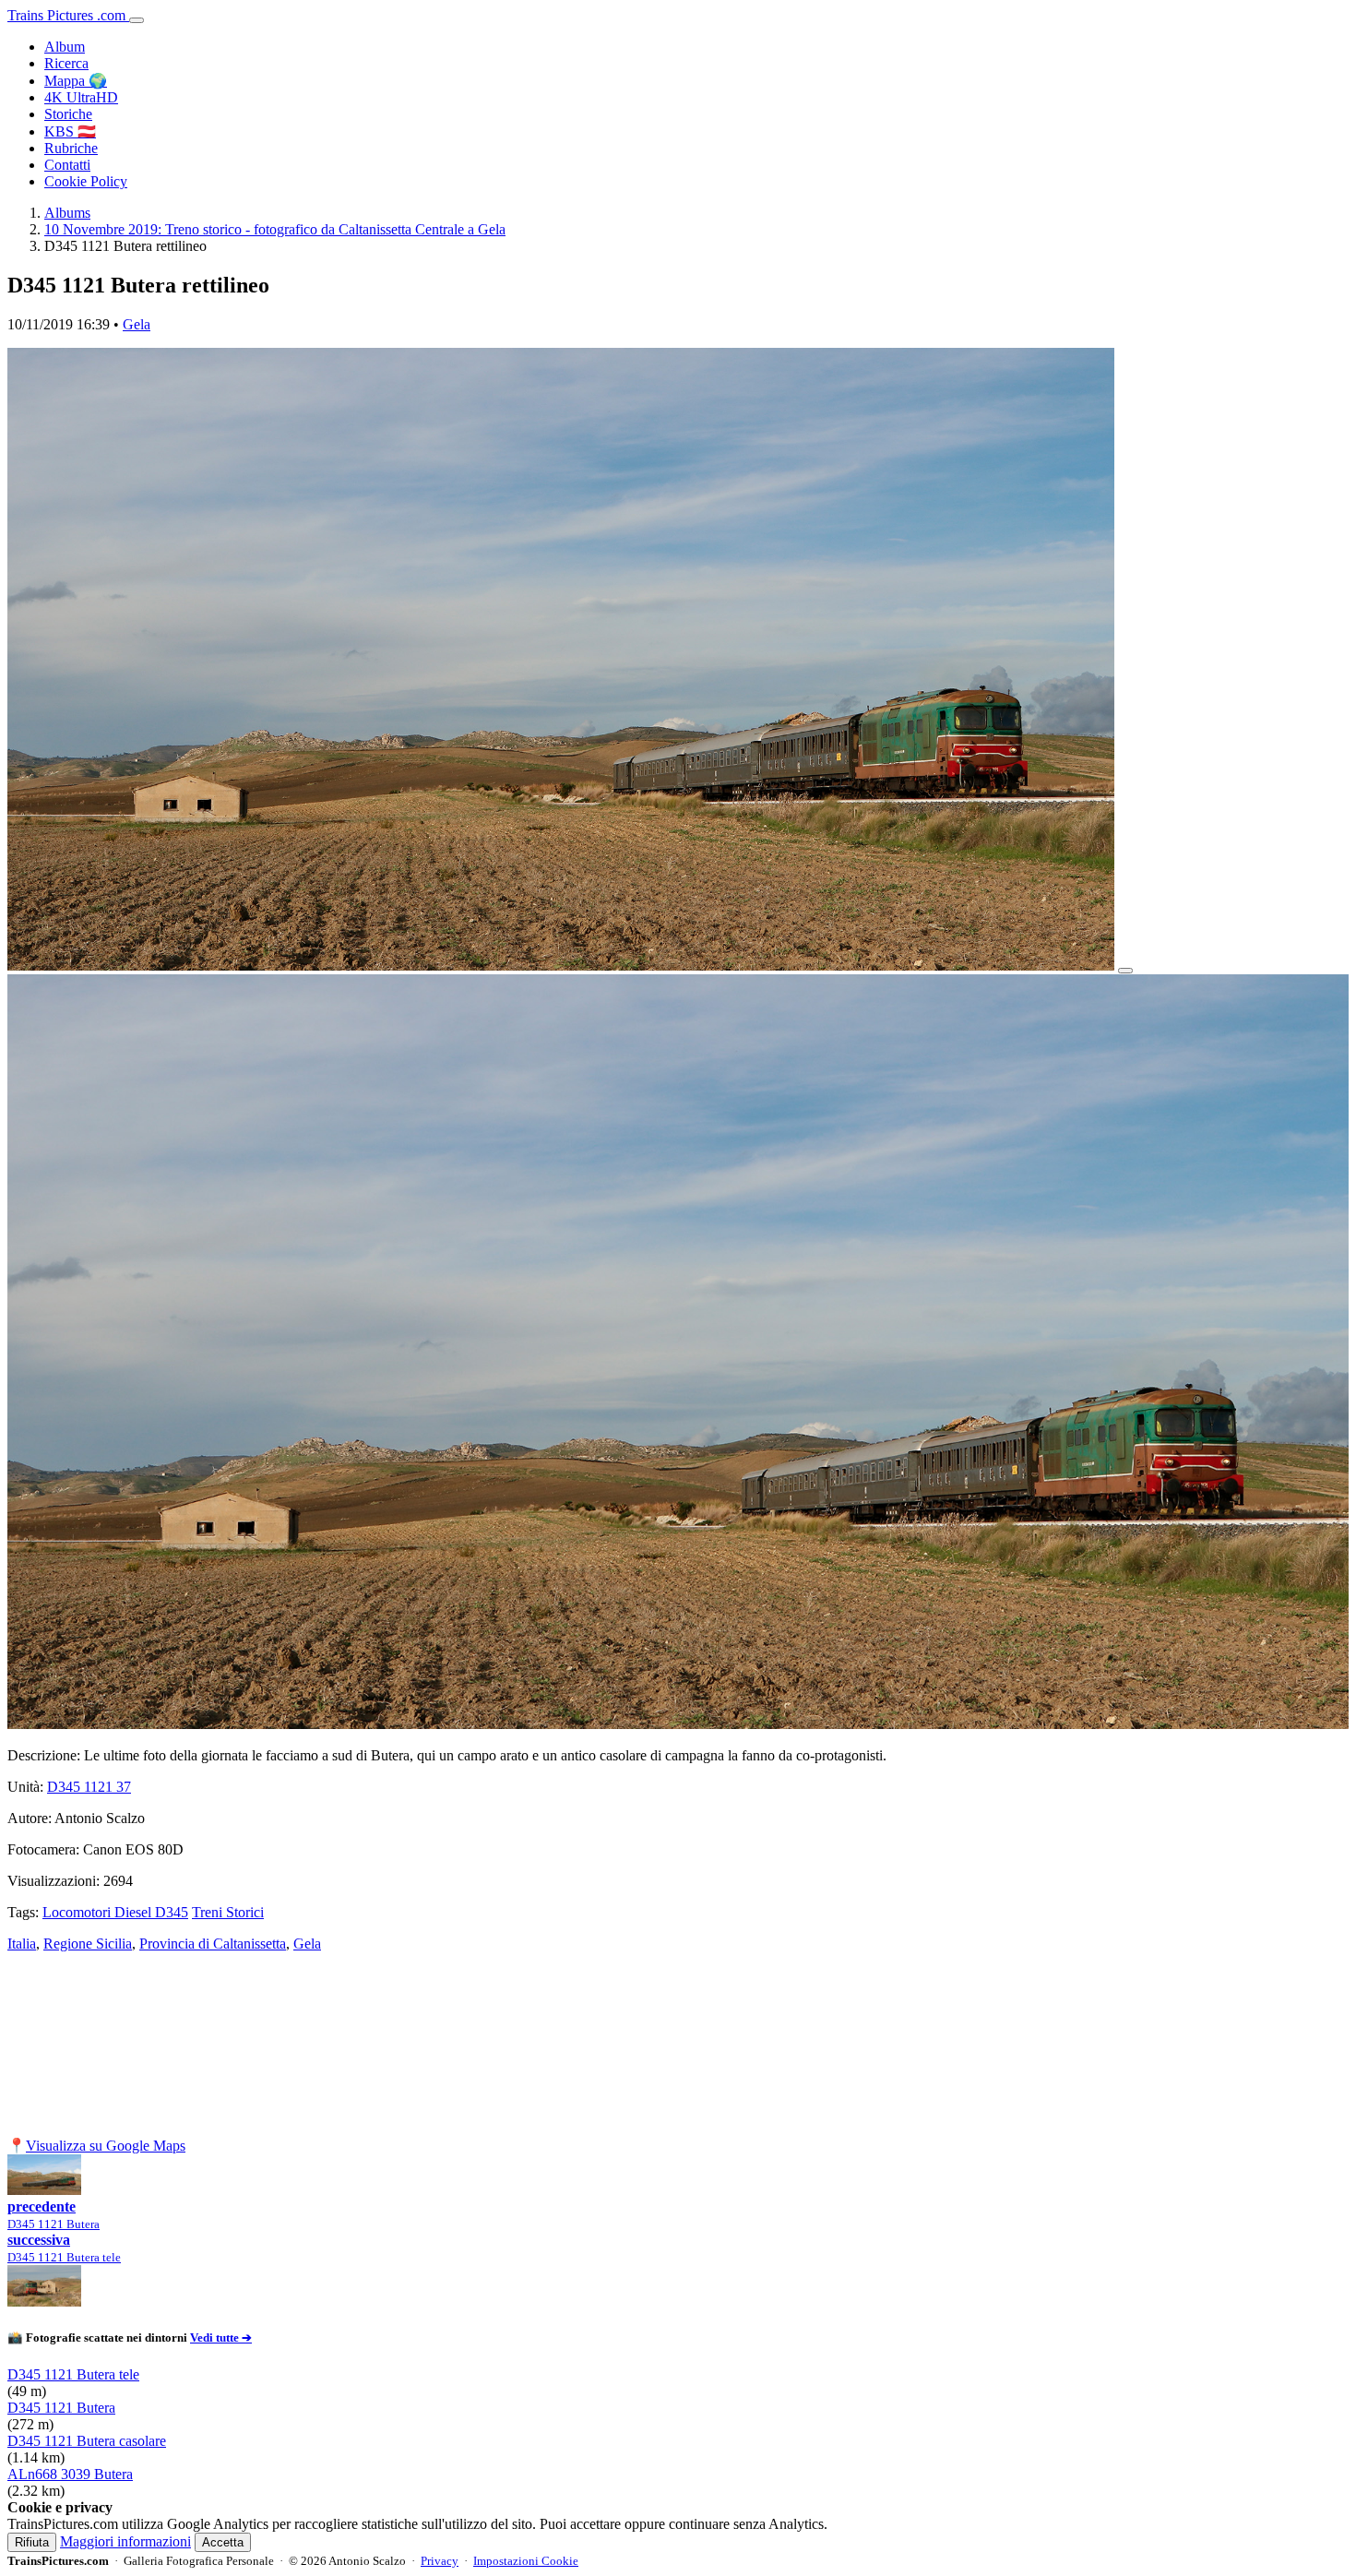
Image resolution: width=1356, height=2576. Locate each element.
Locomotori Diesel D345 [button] (115, 1912)
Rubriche (71, 148)
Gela (137, 324)
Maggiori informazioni (125, 2541)
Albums (67, 213)
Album (65, 47)
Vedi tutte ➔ (221, 2337)
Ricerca (66, 63)
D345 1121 (89, 1787)
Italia (22, 1944)
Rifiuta (32, 2542)
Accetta (223, 2542)
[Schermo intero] (1125, 971)
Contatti (67, 165)
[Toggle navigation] (137, 20)
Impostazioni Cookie (526, 2561)
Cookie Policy (86, 181)
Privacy (440, 2561)
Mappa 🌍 (76, 81)
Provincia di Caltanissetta (213, 1944)
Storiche (68, 114)
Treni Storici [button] (228, 1912)
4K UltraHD (81, 97)
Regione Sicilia (88, 1944)
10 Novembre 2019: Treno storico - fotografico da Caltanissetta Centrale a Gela (275, 229)
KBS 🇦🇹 (70, 131)
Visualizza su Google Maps (106, 2146)
